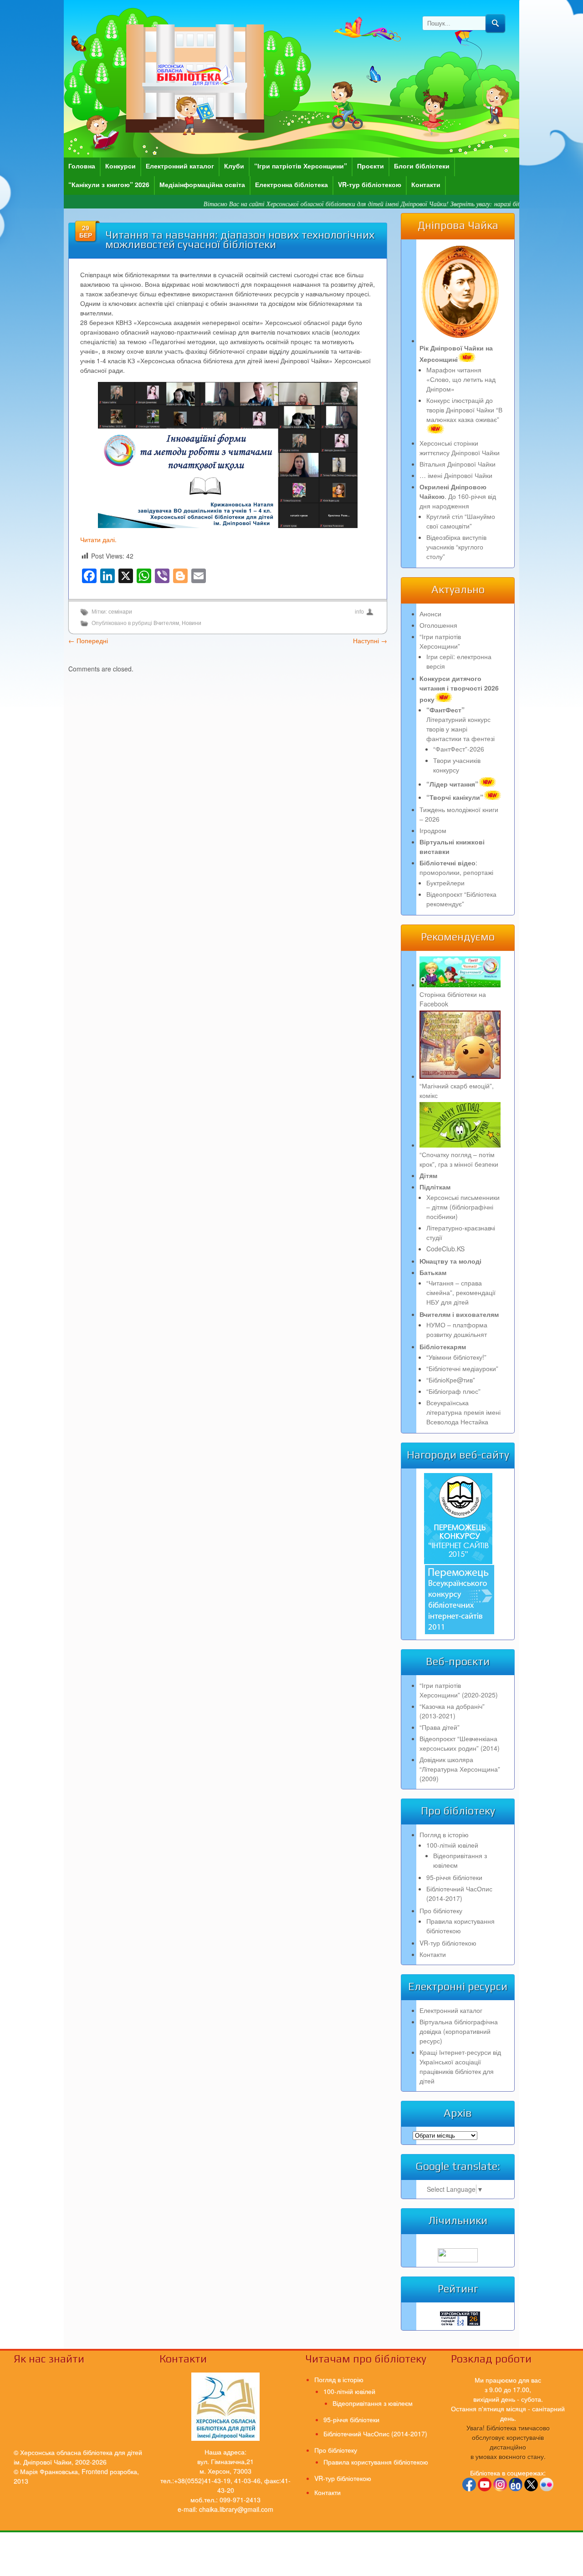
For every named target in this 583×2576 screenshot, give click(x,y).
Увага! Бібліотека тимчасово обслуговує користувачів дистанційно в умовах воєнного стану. (508, 2442)
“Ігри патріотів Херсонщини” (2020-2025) (459, 1690)
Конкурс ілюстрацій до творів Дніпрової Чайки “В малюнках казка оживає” (464, 410)
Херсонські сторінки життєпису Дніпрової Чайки (460, 448)
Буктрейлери (445, 883)
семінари (120, 612)
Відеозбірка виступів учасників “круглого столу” (456, 547)
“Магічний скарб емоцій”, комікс (457, 1090)
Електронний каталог (180, 166)
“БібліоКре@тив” (451, 1380)
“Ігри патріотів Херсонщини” (301, 166)
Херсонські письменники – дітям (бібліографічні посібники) (463, 1207)
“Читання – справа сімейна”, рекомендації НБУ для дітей (461, 1292)
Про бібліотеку (441, 1910)
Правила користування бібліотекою (460, 1926)
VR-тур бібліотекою (370, 184)
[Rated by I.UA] (458, 2260)
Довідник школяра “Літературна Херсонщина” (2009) (460, 1769)
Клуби (234, 166)
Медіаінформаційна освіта (202, 184)
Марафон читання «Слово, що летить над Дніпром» (461, 379)
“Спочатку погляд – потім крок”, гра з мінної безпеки (459, 1159)
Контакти (426, 184)
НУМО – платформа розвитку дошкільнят (457, 1329)
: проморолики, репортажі (456, 867)
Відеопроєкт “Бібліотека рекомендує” (461, 899)
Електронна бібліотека (291, 184)
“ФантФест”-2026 (459, 749)
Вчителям (166, 623)
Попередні (88, 640)
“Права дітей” (440, 1727)
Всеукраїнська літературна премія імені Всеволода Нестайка (463, 1412)
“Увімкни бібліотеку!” (456, 1357)
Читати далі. (98, 539)
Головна (82, 166)
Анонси (430, 614)
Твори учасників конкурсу (457, 765)
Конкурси (120, 166)
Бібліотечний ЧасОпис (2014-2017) (459, 1893)
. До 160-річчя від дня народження (458, 496)
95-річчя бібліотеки (454, 1877)
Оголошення (438, 625)
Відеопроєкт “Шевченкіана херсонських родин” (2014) (460, 1743)
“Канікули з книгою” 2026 (109, 184)
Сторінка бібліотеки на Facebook (453, 999)
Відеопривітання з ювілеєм (373, 2403)
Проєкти (371, 166)
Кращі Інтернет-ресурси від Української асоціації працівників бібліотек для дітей (460, 2066)
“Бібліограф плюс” (453, 1391)
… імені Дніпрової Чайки (456, 475)
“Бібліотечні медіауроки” (462, 1368)
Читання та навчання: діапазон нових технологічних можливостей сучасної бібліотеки (240, 239)
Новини (192, 623)
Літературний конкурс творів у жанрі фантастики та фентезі (460, 724)
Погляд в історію (444, 1834)
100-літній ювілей (452, 1845)
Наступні (370, 640)
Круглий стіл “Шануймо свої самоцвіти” (461, 521)
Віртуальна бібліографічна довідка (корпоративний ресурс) (459, 2031)
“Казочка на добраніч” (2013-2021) (452, 1711)
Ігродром (433, 830)
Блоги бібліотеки (422, 166)
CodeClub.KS (445, 1249)
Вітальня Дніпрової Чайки (458, 464)
